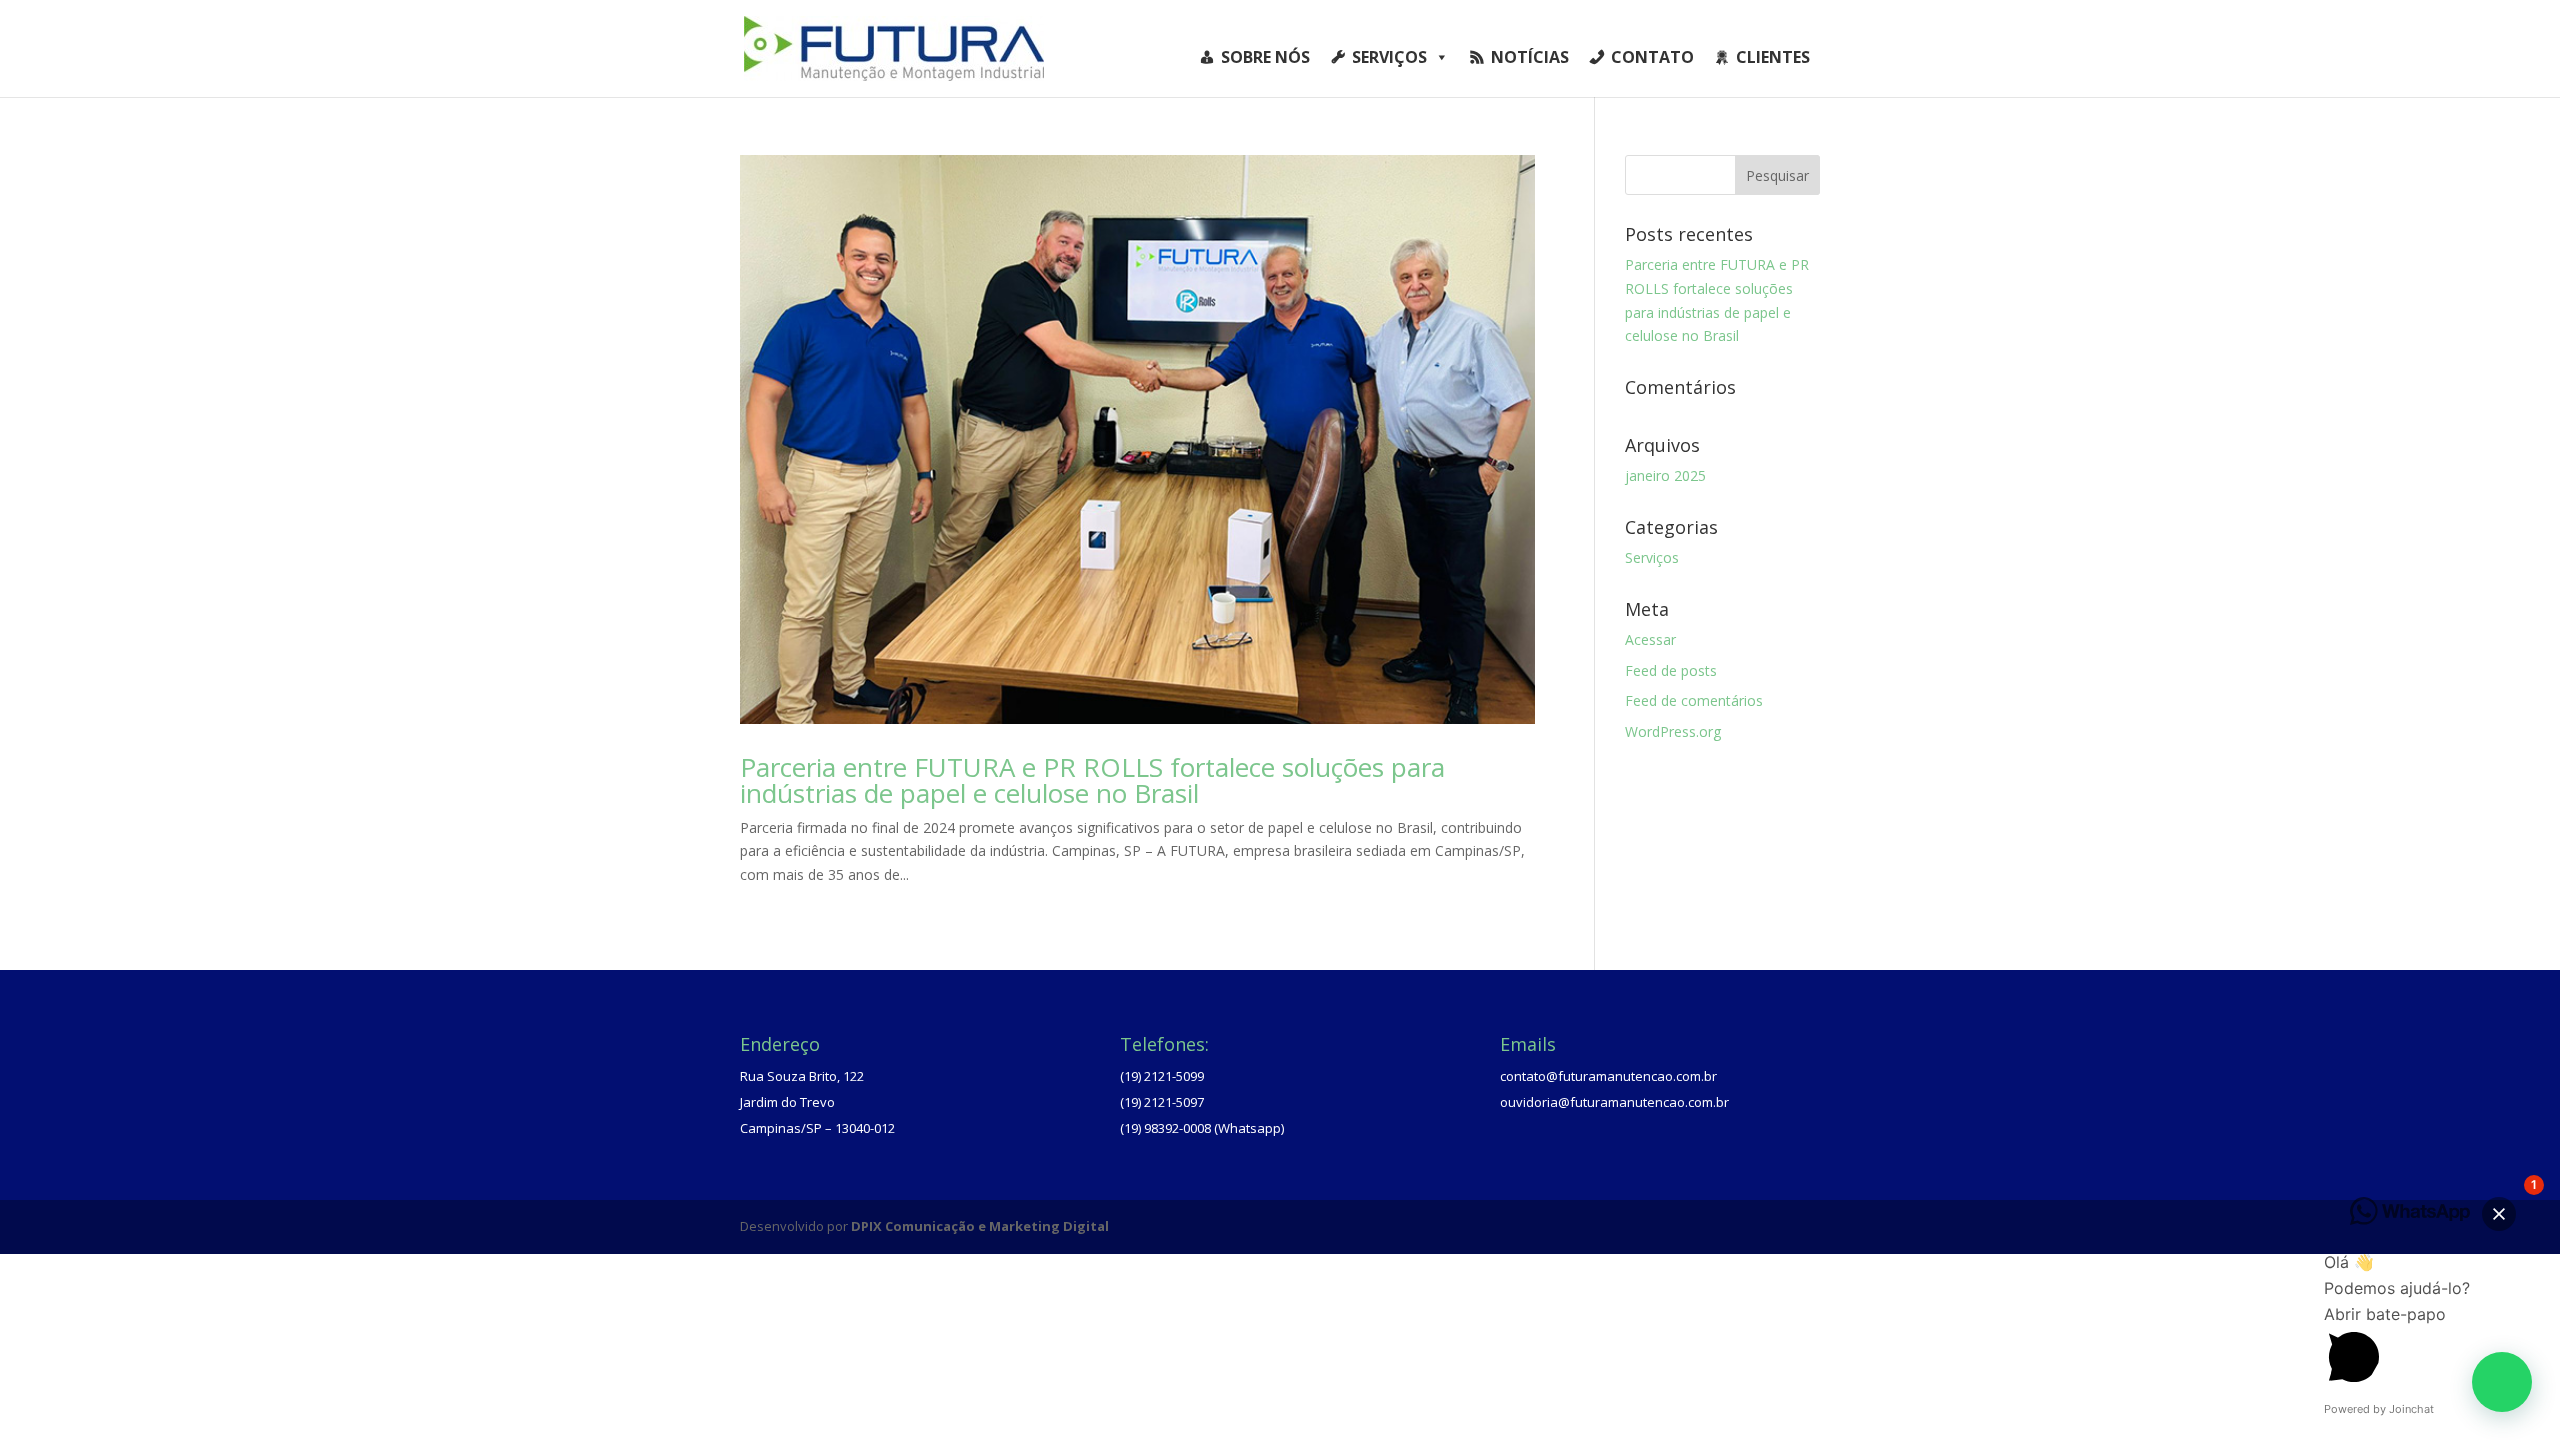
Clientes (1773, 57)
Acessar (1650, 639)
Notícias (1530, 57)
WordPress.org (1673, 731)
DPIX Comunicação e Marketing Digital (980, 1226)
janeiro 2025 (1665, 475)
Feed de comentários (1694, 700)
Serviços (1389, 57)
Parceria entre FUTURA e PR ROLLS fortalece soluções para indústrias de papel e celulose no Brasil (1092, 780)
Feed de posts (1671, 670)
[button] (2502, 1382)
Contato (1652, 57)
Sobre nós (1265, 57)
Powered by (2379, 1409)
